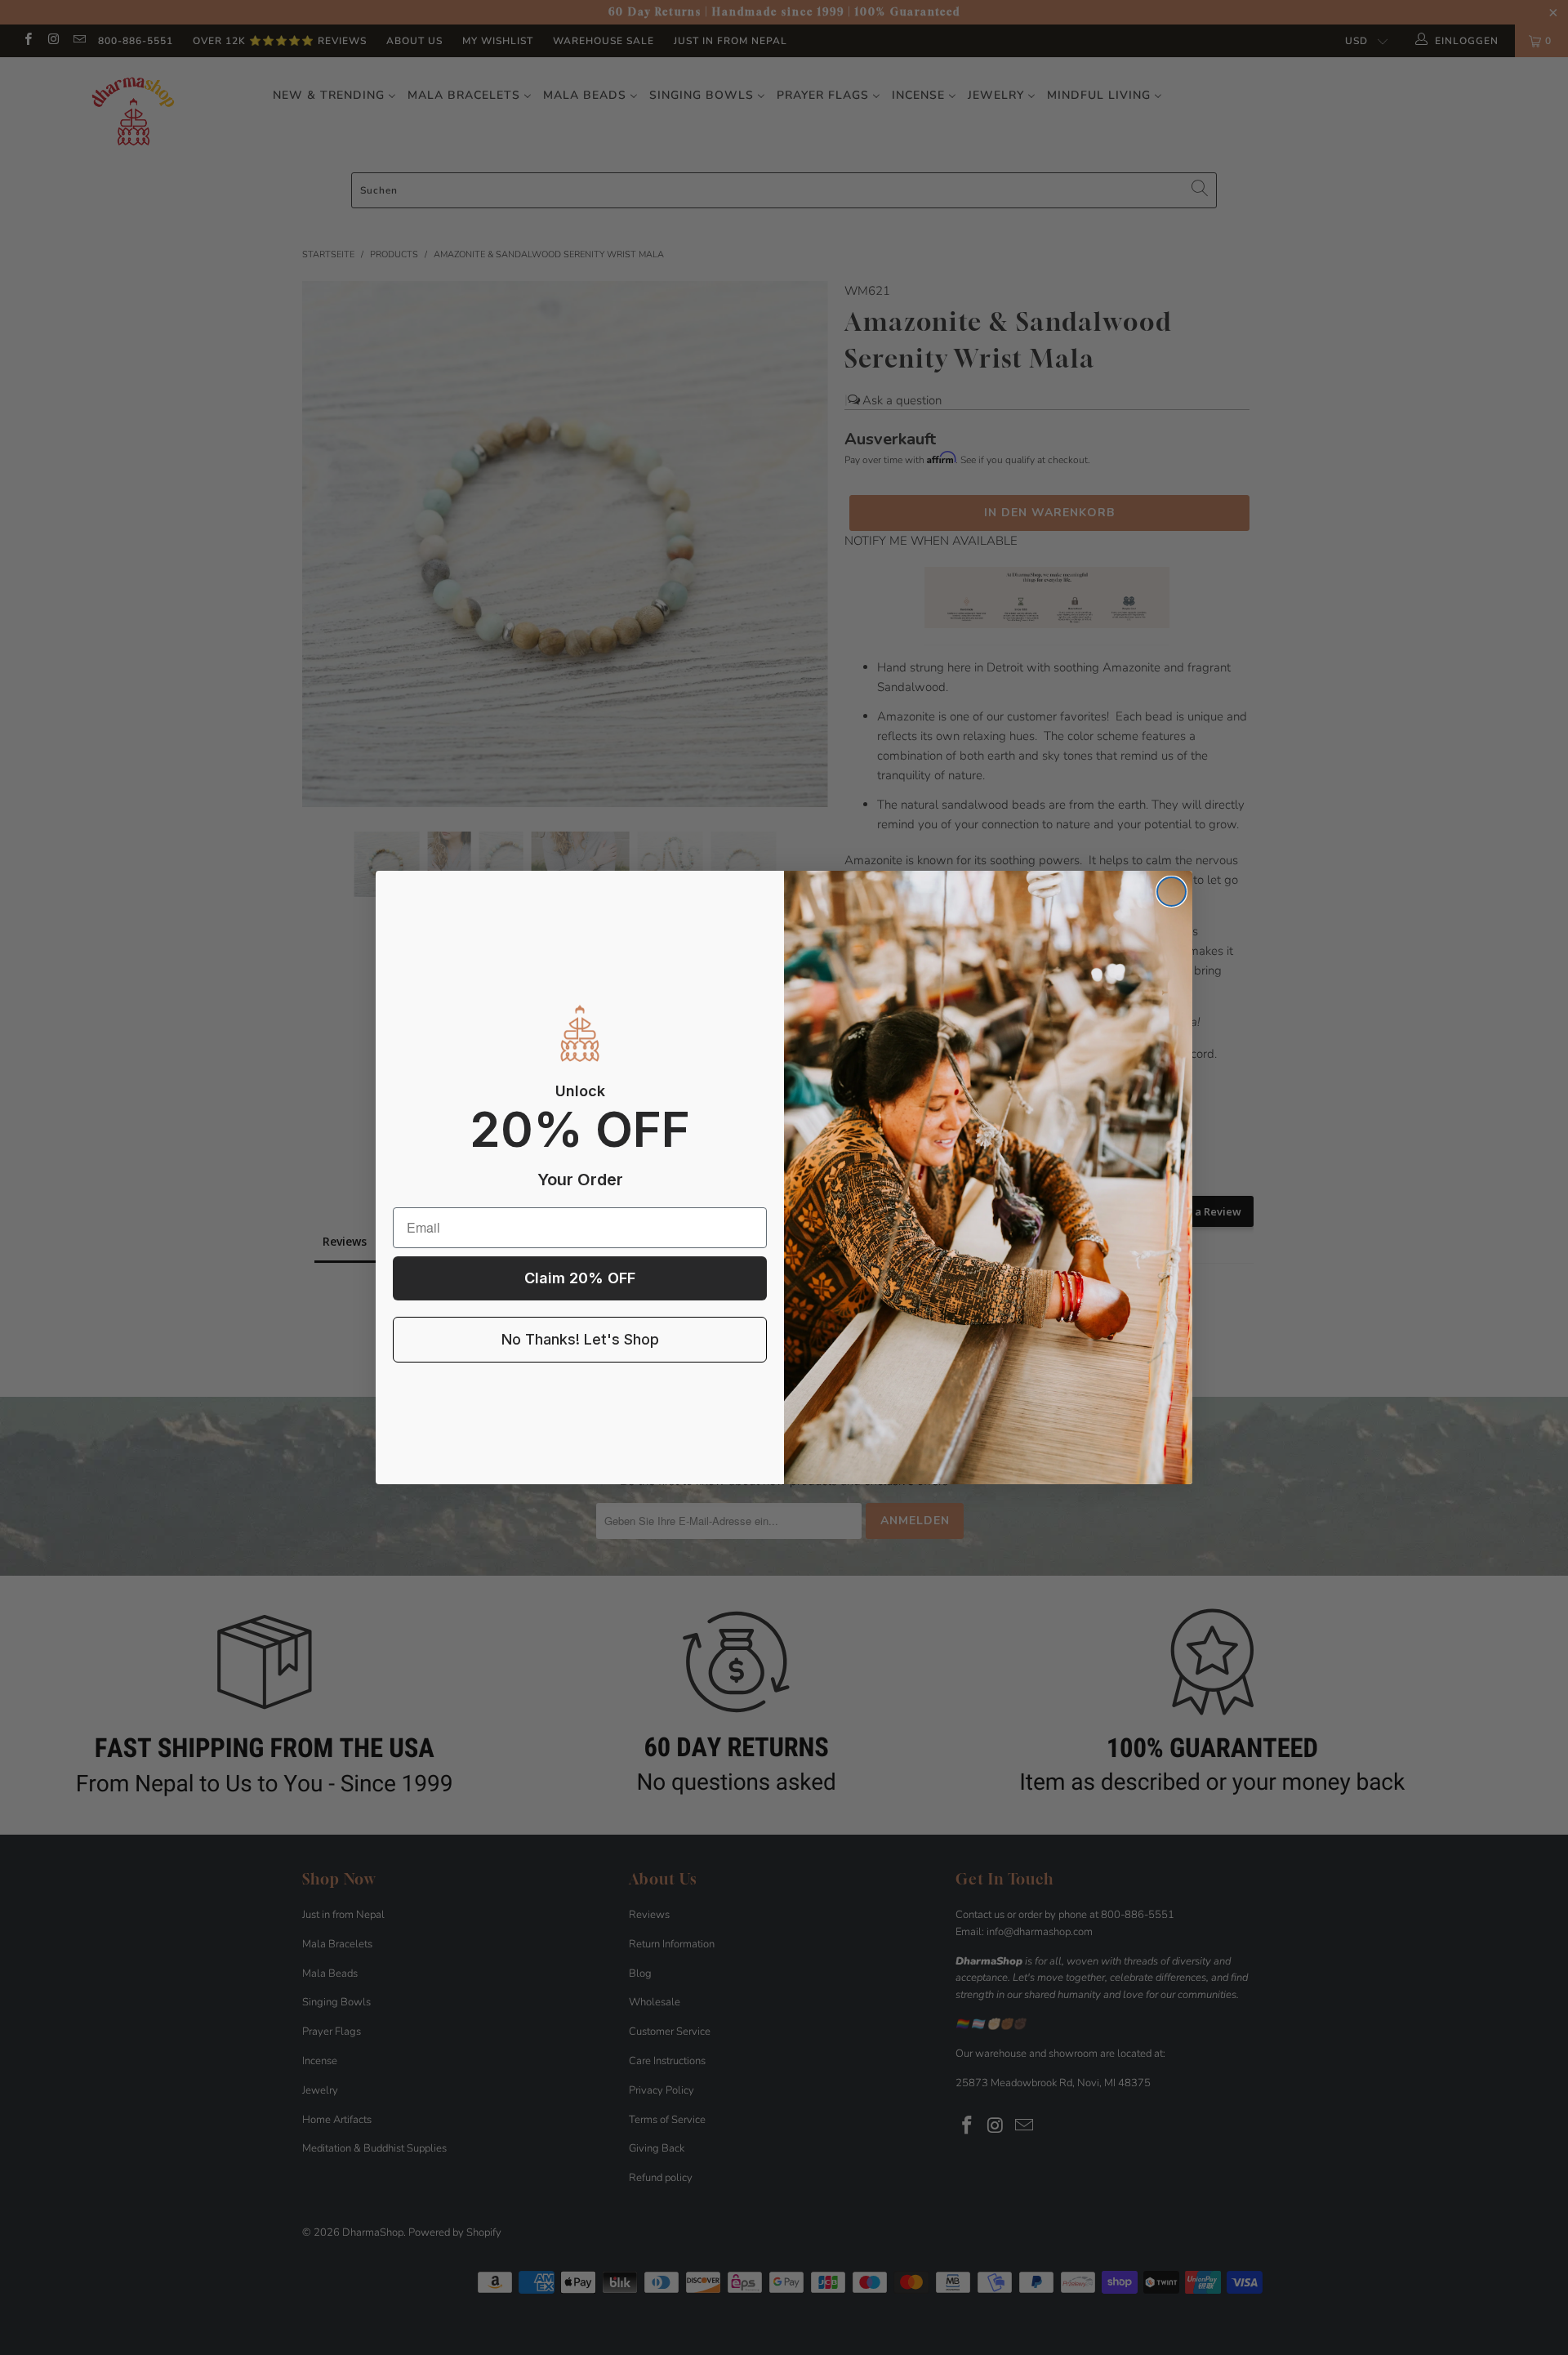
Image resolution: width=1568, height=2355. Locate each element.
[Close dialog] (1172, 892)
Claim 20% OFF (580, 1278)
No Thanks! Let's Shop (580, 1339)
